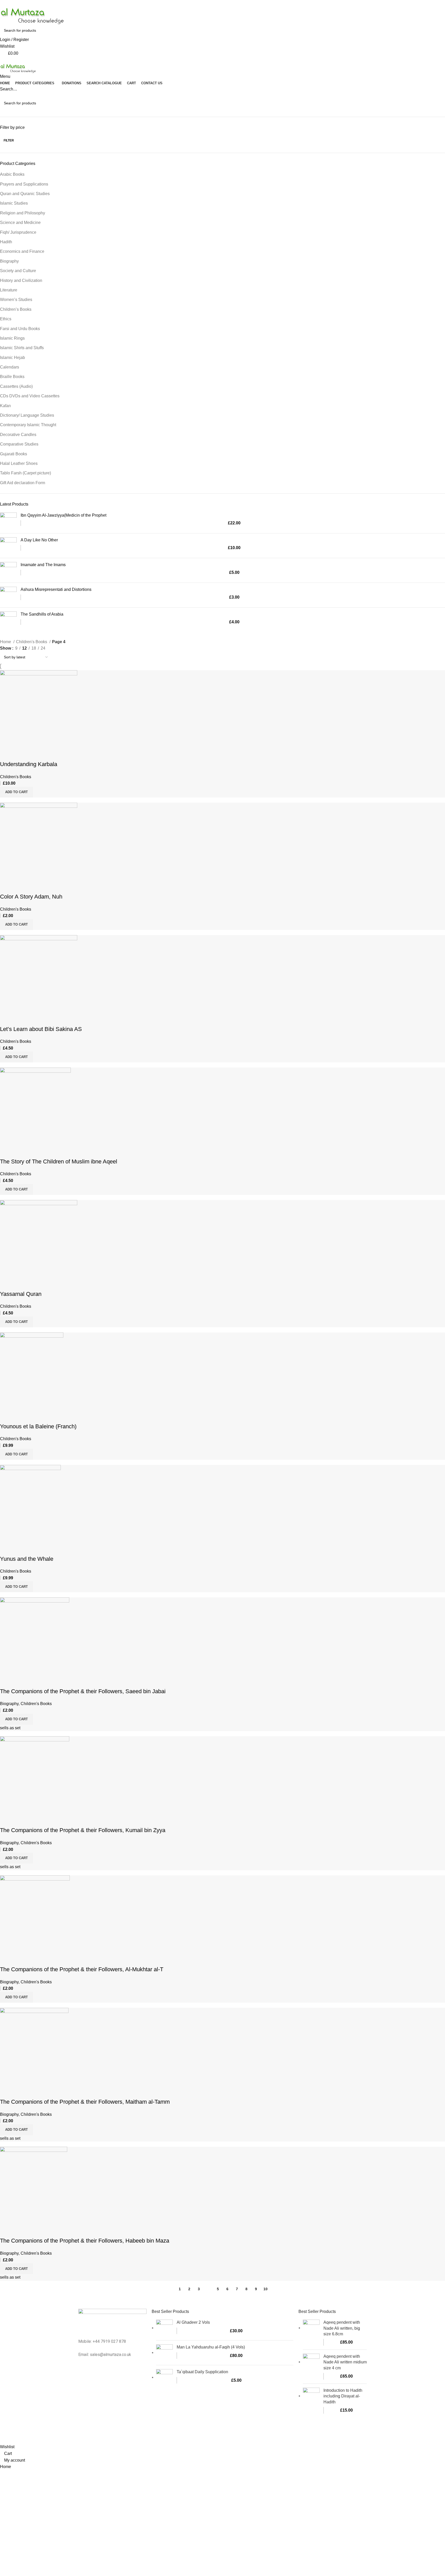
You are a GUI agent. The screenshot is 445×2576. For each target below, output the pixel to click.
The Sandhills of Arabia (42, 614)
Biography (9, 261)
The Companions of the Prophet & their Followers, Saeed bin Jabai (83, 1691)
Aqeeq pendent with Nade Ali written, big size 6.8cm (342, 2328)
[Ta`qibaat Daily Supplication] (164, 2377)
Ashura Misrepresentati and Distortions (56, 589)
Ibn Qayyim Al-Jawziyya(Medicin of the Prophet (63, 515)
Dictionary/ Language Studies (27, 415)
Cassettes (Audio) (16, 386)
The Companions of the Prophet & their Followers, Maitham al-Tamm (85, 2102)
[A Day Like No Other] (8, 546)
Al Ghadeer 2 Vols (193, 2322)
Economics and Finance (22, 251)
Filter (9, 140)
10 (266, 2289)
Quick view (20, 754)
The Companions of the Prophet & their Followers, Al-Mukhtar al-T (82, 1969)
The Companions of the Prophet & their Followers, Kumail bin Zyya (83, 1830)
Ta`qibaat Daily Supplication (202, 2372)
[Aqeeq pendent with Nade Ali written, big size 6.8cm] (311, 2333)
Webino (280, 2434)
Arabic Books (12, 174)
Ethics (6, 319)
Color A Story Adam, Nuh (31, 897)
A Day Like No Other (39, 540)
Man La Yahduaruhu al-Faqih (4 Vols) (211, 2347)
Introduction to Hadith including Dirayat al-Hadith (343, 2396)
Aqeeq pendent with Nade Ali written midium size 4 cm (345, 2362)
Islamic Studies (14, 203)
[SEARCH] (439, 103)
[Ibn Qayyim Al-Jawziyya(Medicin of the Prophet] (8, 521)
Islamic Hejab (12, 358)
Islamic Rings (12, 338)
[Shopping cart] (2, 60)
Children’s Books (16, 309)
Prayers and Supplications (24, 184)
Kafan (5, 406)
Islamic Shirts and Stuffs (22, 348)
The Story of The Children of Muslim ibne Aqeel (59, 1161)
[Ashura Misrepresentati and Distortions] (8, 595)
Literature (9, 290)
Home (6, 642)
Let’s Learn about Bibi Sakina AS (41, 1029)
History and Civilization (21, 280)
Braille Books (12, 377)
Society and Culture (18, 271)
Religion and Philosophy (23, 213)
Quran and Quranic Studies (25, 194)
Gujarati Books (14, 454)
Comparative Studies (19, 444)
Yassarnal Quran (21, 1294)
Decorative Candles (18, 435)
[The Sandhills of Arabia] (8, 620)
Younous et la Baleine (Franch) (38, 1426)
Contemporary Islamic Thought (28, 425)
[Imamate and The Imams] (8, 570)
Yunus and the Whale (27, 1559)
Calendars (10, 367)
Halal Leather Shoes (19, 463)
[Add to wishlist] (34, 754)
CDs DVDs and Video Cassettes (30, 396)
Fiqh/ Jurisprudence (18, 232)
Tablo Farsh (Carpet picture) (25, 473)
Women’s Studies (16, 300)
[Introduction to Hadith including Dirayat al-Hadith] (311, 2401)
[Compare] (6, 754)
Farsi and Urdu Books (20, 329)
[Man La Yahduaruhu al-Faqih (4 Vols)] (164, 2353)
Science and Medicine (20, 223)
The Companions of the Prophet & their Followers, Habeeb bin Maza (85, 2241)
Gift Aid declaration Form (23, 483)
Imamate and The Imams (43, 565)
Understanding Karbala (29, 764)
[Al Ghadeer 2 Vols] (164, 2328)
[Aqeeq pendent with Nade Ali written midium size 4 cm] (311, 2367)
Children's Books (32, 642)
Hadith (6, 242)
